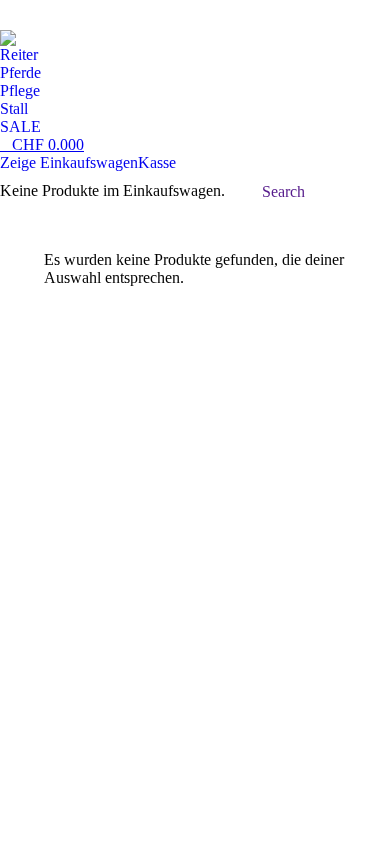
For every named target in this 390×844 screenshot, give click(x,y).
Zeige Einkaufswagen (69, 162)
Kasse (157, 162)
